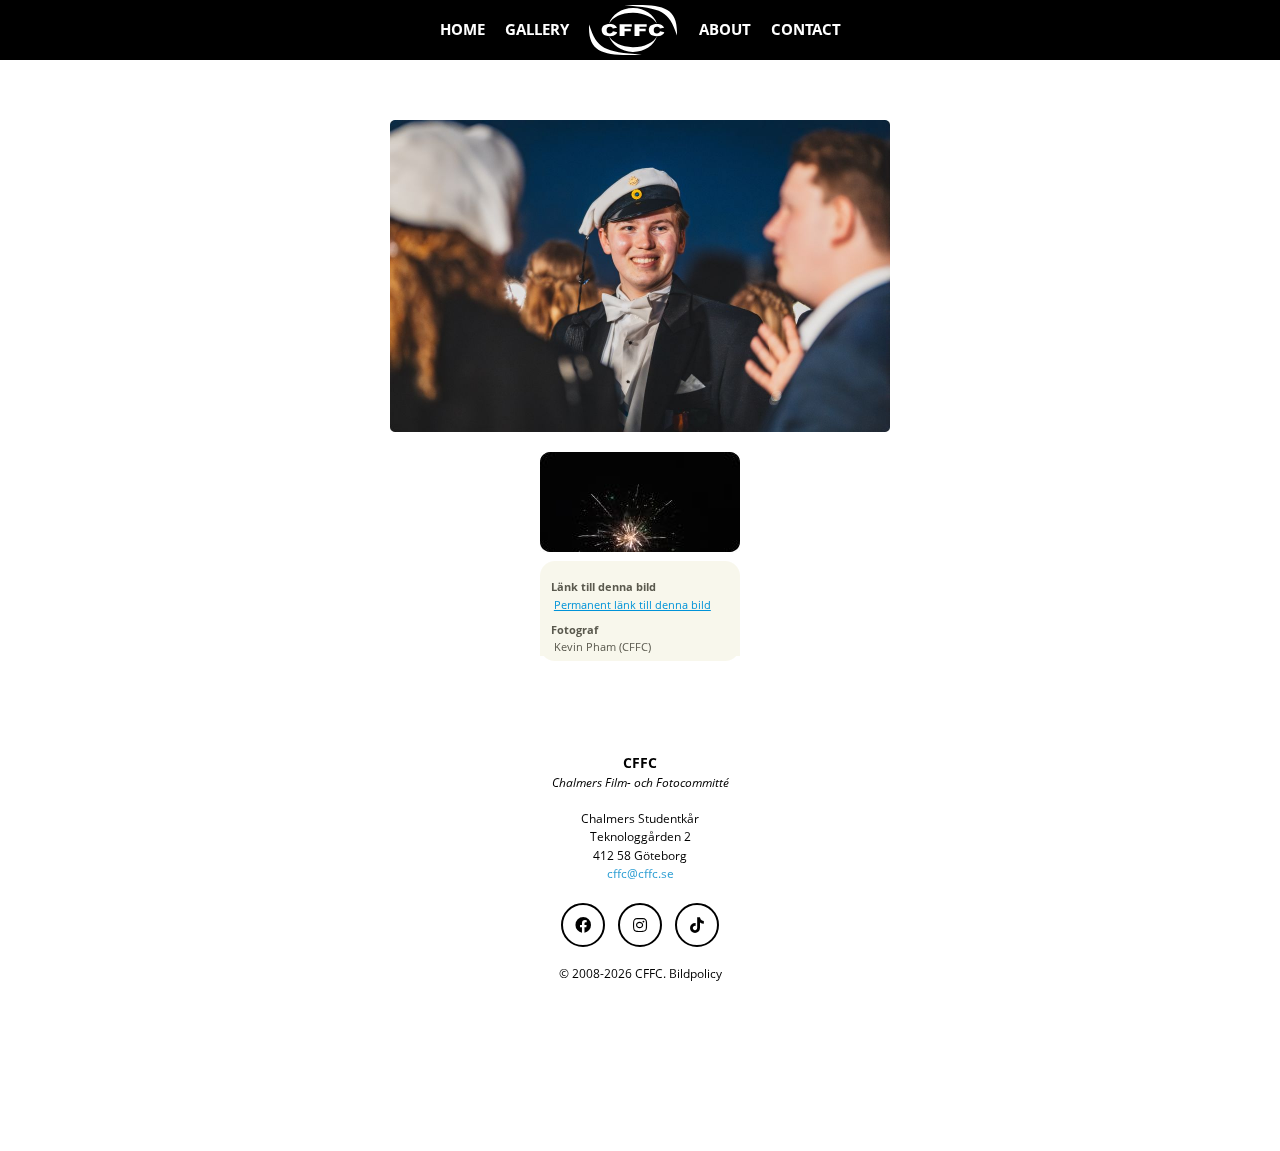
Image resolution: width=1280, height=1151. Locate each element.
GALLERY (537, 29)
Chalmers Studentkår (640, 818)
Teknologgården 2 (640, 836)
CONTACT (806, 29)
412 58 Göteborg (640, 855)
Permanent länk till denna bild (632, 605)
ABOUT (725, 29)
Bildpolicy (695, 973)
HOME (462, 29)
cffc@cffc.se (640, 873)
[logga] (634, 30)
